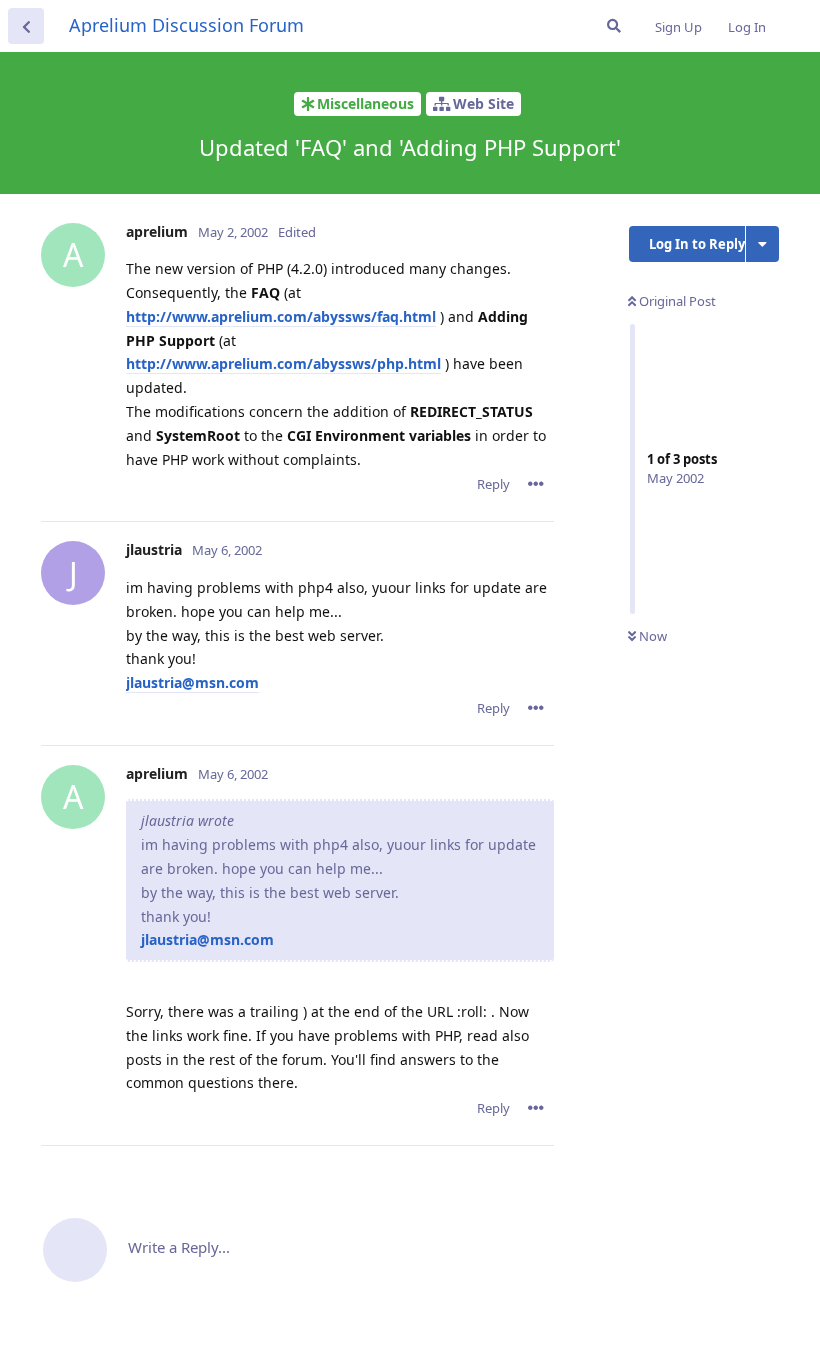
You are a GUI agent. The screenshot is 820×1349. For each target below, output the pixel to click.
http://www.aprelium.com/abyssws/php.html (283, 363)
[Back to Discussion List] (26, 26)
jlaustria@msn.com (192, 682)
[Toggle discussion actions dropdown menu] (762, 244)
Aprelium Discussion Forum (186, 25)
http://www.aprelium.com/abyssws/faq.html (281, 316)
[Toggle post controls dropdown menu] (536, 484)
